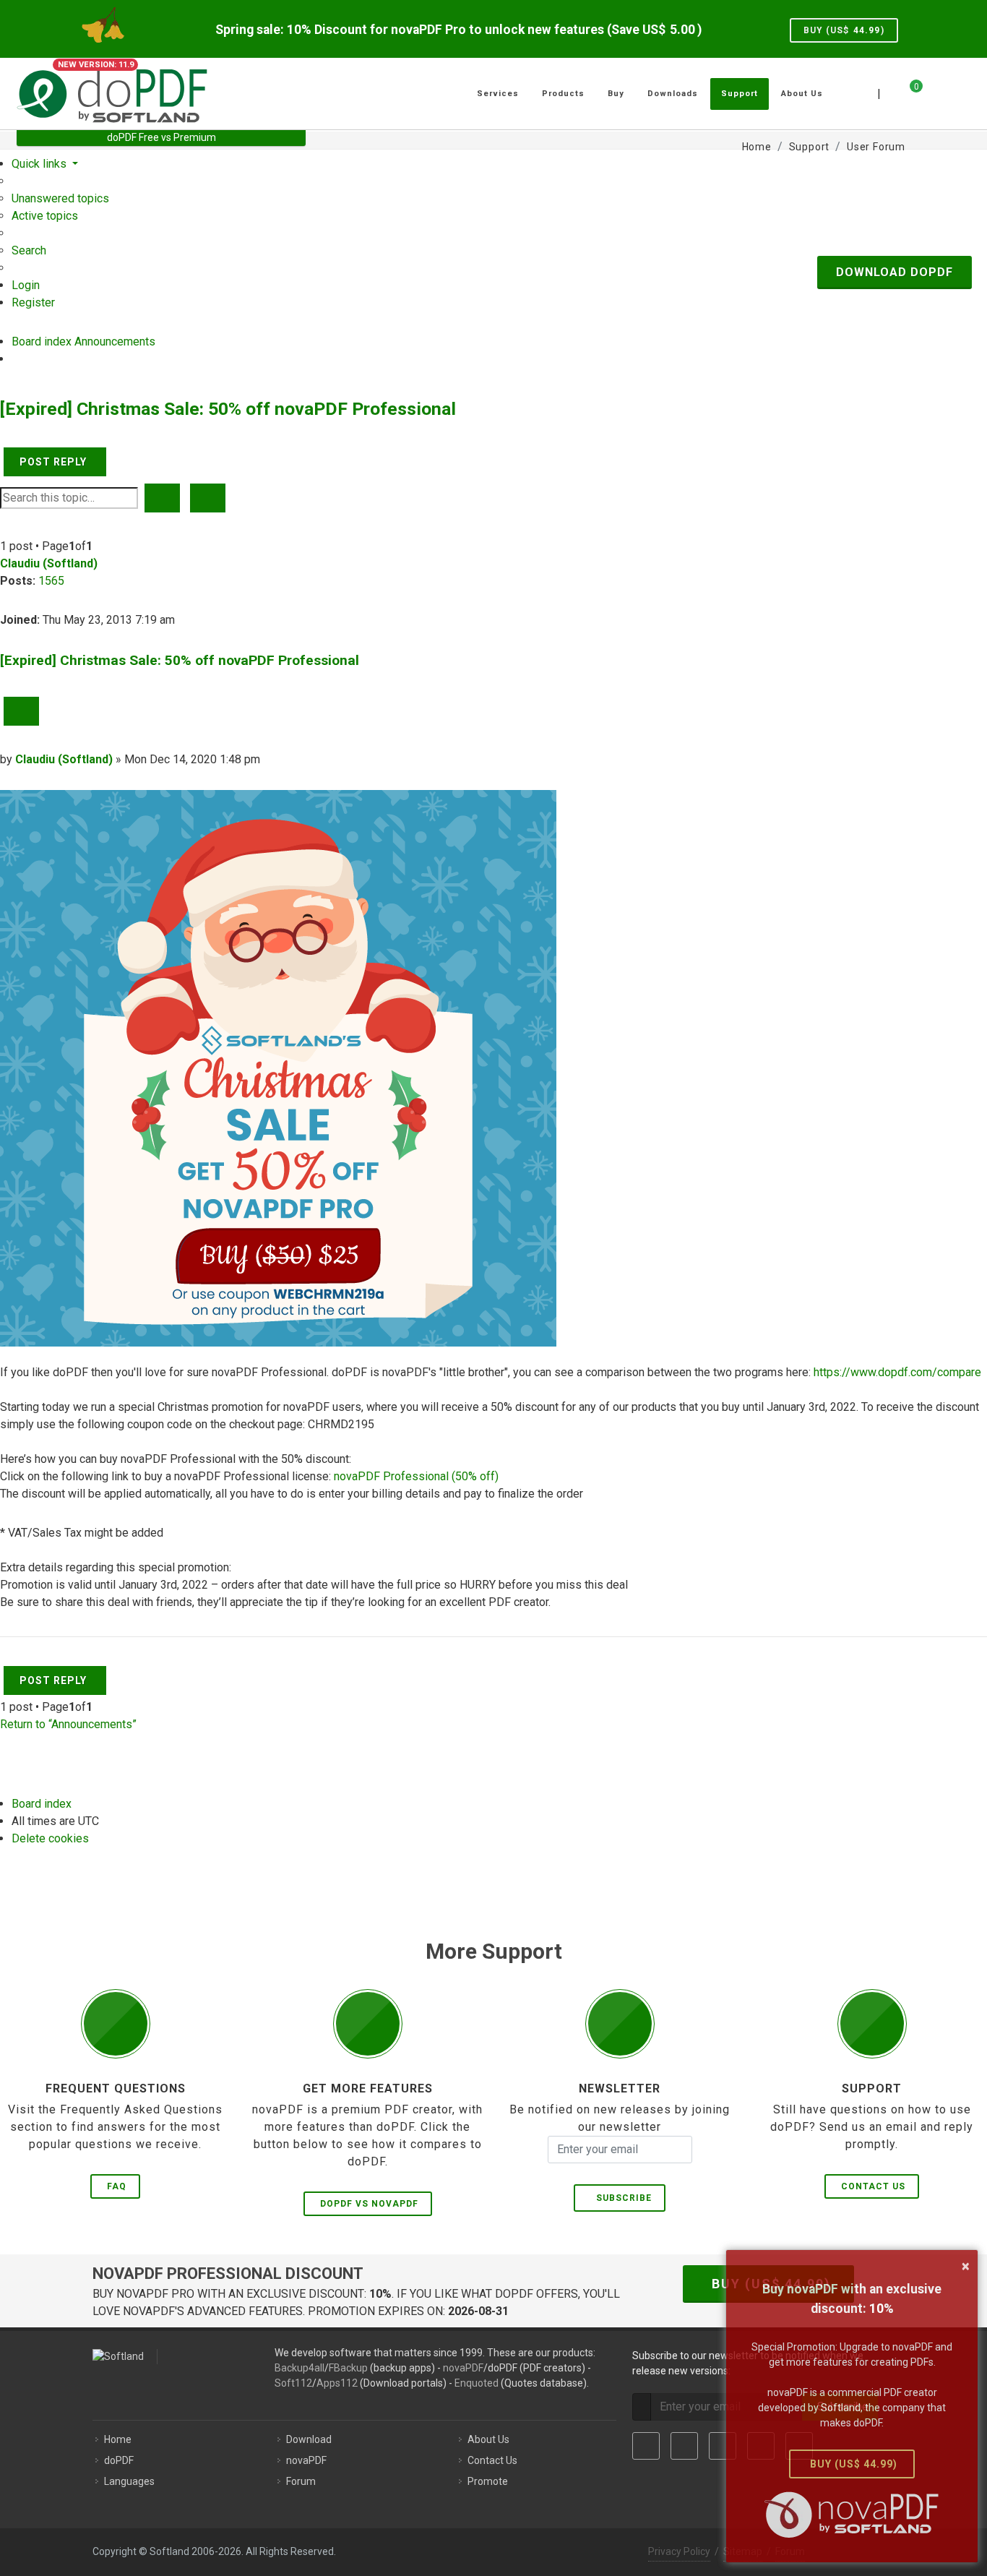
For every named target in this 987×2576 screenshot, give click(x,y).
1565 (51, 581)
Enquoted (477, 2383)
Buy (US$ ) (844, 30)
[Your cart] (908, 92)
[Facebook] (646, 2446)
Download (309, 2439)
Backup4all (299, 2368)
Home (118, 2439)
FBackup (348, 2368)
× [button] (966, 2266)
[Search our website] (954, 92)
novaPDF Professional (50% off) (416, 1476)
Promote (488, 2481)
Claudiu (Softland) (49, 563)
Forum (301, 2481)
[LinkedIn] (723, 2446)
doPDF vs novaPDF (369, 2204)
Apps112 (337, 2383)
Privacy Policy (679, 2551)
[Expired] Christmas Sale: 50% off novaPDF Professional (228, 409)
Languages (129, 2481)
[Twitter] (684, 2446)
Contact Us (873, 2186)
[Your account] (932, 88)
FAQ (117, 2186)
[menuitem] (60, 198)
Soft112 (293, 2383)
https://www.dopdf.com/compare (897, 1372)
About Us (488, 2439)
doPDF (119, 2460)
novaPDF (463, 2368)
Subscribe (621, 2198)
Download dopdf (895, 272)
